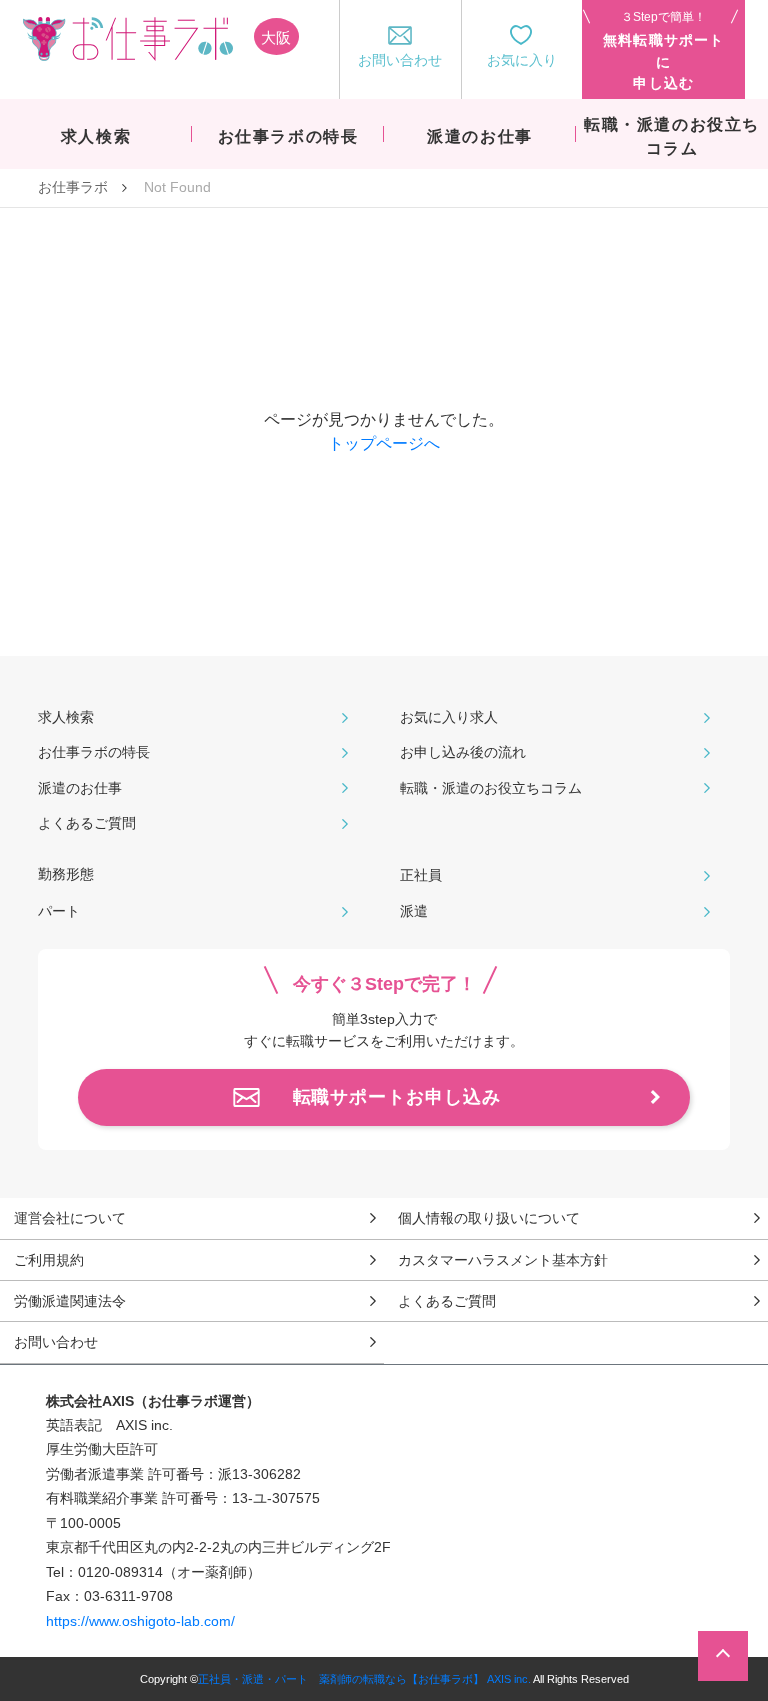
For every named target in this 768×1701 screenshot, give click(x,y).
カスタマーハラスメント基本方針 (503, 1260)
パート (59, 911)
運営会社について (70, 1218)
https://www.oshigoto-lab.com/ (140, 1621)
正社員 (421, 875)
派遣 (414, 911)
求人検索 (66, 717)
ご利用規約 (49, 1260)
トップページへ (384, 443)
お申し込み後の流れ (463, 752)
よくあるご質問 (87, 823)
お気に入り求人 (449, 717)
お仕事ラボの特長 (94, 752)
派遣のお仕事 (80, 788)
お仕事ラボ (73, 187)
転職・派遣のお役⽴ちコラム (491, 788)
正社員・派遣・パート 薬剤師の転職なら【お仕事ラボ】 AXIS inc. (364, 1679)
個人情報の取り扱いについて (489, 1218)
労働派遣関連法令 (70, 1301)
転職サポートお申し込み (397, 1097)
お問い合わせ (56, 1342)
